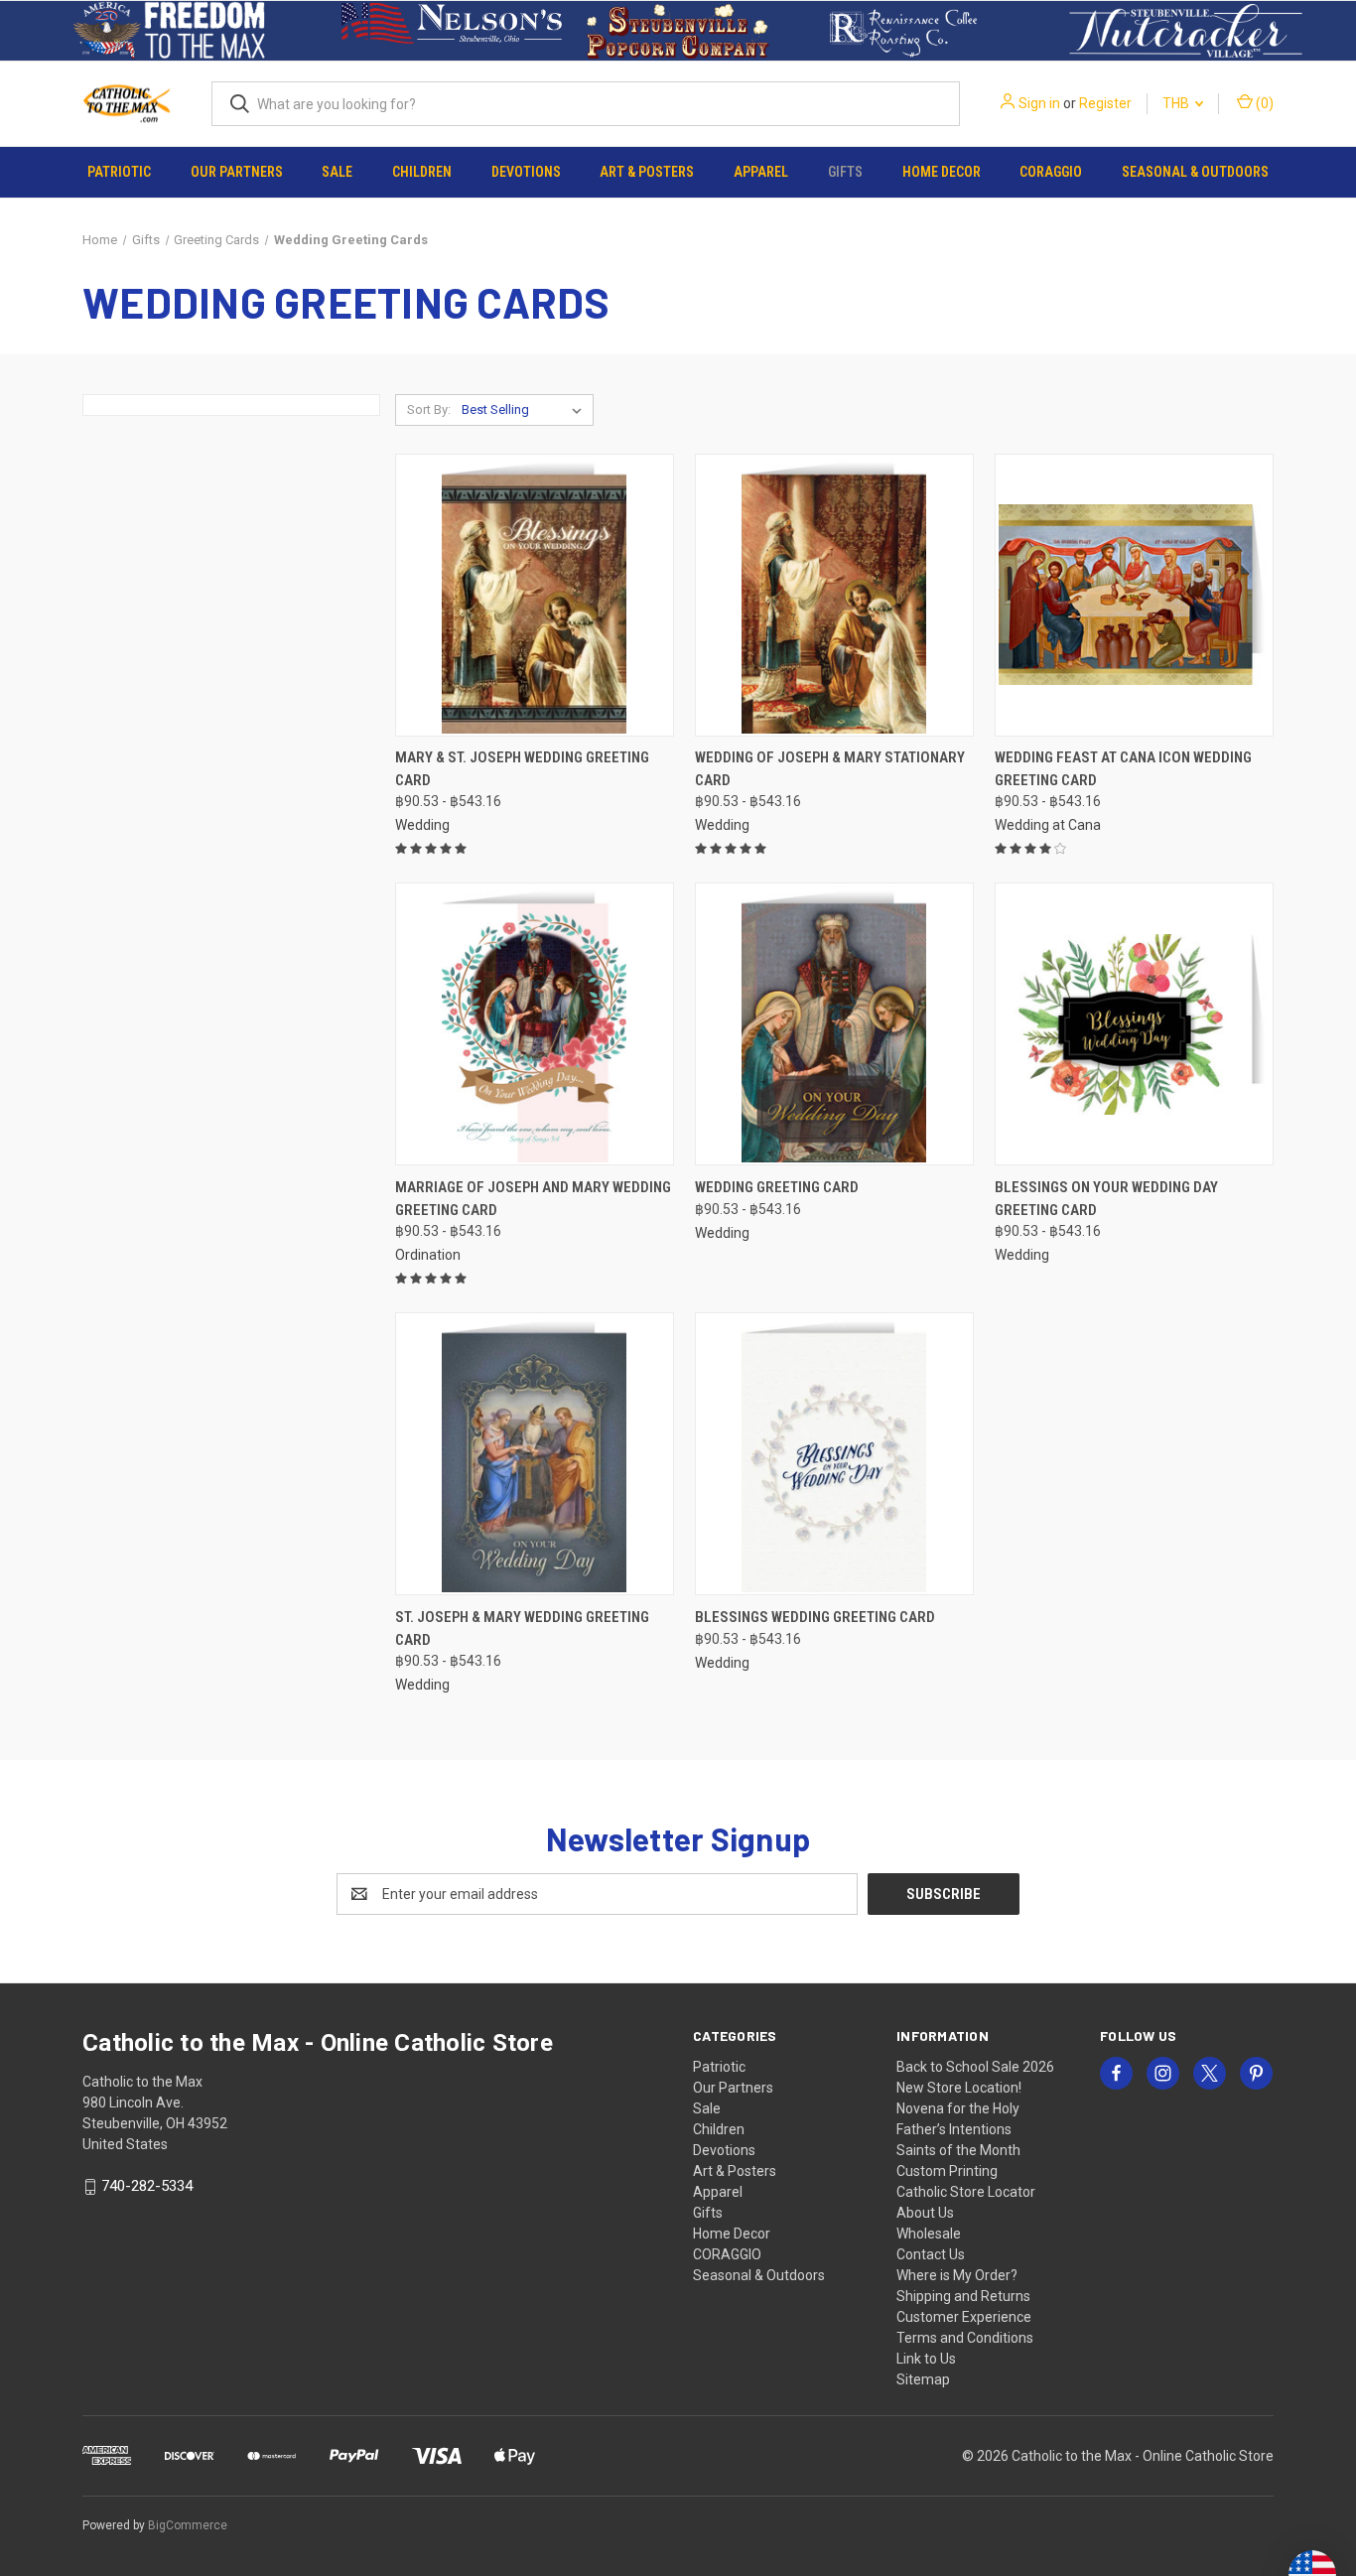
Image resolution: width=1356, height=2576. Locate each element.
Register (1105, 103)
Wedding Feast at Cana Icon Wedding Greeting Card (1123, 769)
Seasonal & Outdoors (1195, 172)
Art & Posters (647, 172)
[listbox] (526, 410)
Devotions (526, 172)
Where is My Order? (957, 2275)
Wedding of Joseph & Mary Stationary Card (830, 769)
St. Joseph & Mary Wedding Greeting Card (522, 1628)
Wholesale (929, 2234)
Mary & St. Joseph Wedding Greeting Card (522, 769)
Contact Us (931, 2254)
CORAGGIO (1051, 172)
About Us (925, 2213)
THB (1177, 103)
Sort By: (429, 409)
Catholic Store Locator (966, 2192)
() (1263, 103)
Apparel (761, 172)
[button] (170, 31)
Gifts (845, 172)
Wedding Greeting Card (777, 1187)
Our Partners (237, 172)
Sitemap (923, 2379)
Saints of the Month (958, 2150)
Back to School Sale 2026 (975, 2067)
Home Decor (942, 172)
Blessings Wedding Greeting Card (815, 1617)
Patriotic (119, 172)
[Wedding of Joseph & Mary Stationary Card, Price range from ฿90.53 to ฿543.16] (834, 595)
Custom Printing (947, 2171)
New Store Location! (959, 2088)
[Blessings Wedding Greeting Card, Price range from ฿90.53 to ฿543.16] (834, 1454)
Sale (337, 172)
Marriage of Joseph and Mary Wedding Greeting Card (533, 1199)
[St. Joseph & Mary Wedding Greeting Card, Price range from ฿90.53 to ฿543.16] (535, 1454)
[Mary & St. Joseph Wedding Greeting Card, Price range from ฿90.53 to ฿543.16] (535, 595)
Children (422, 172)
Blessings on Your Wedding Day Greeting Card (1106, 1199)
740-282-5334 (147, 2186)
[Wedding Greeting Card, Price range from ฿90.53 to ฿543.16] (834, 1024)
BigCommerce (188, 2525)
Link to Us (926, 2359)
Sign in (1039, 103)
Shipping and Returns (963, 2296)
